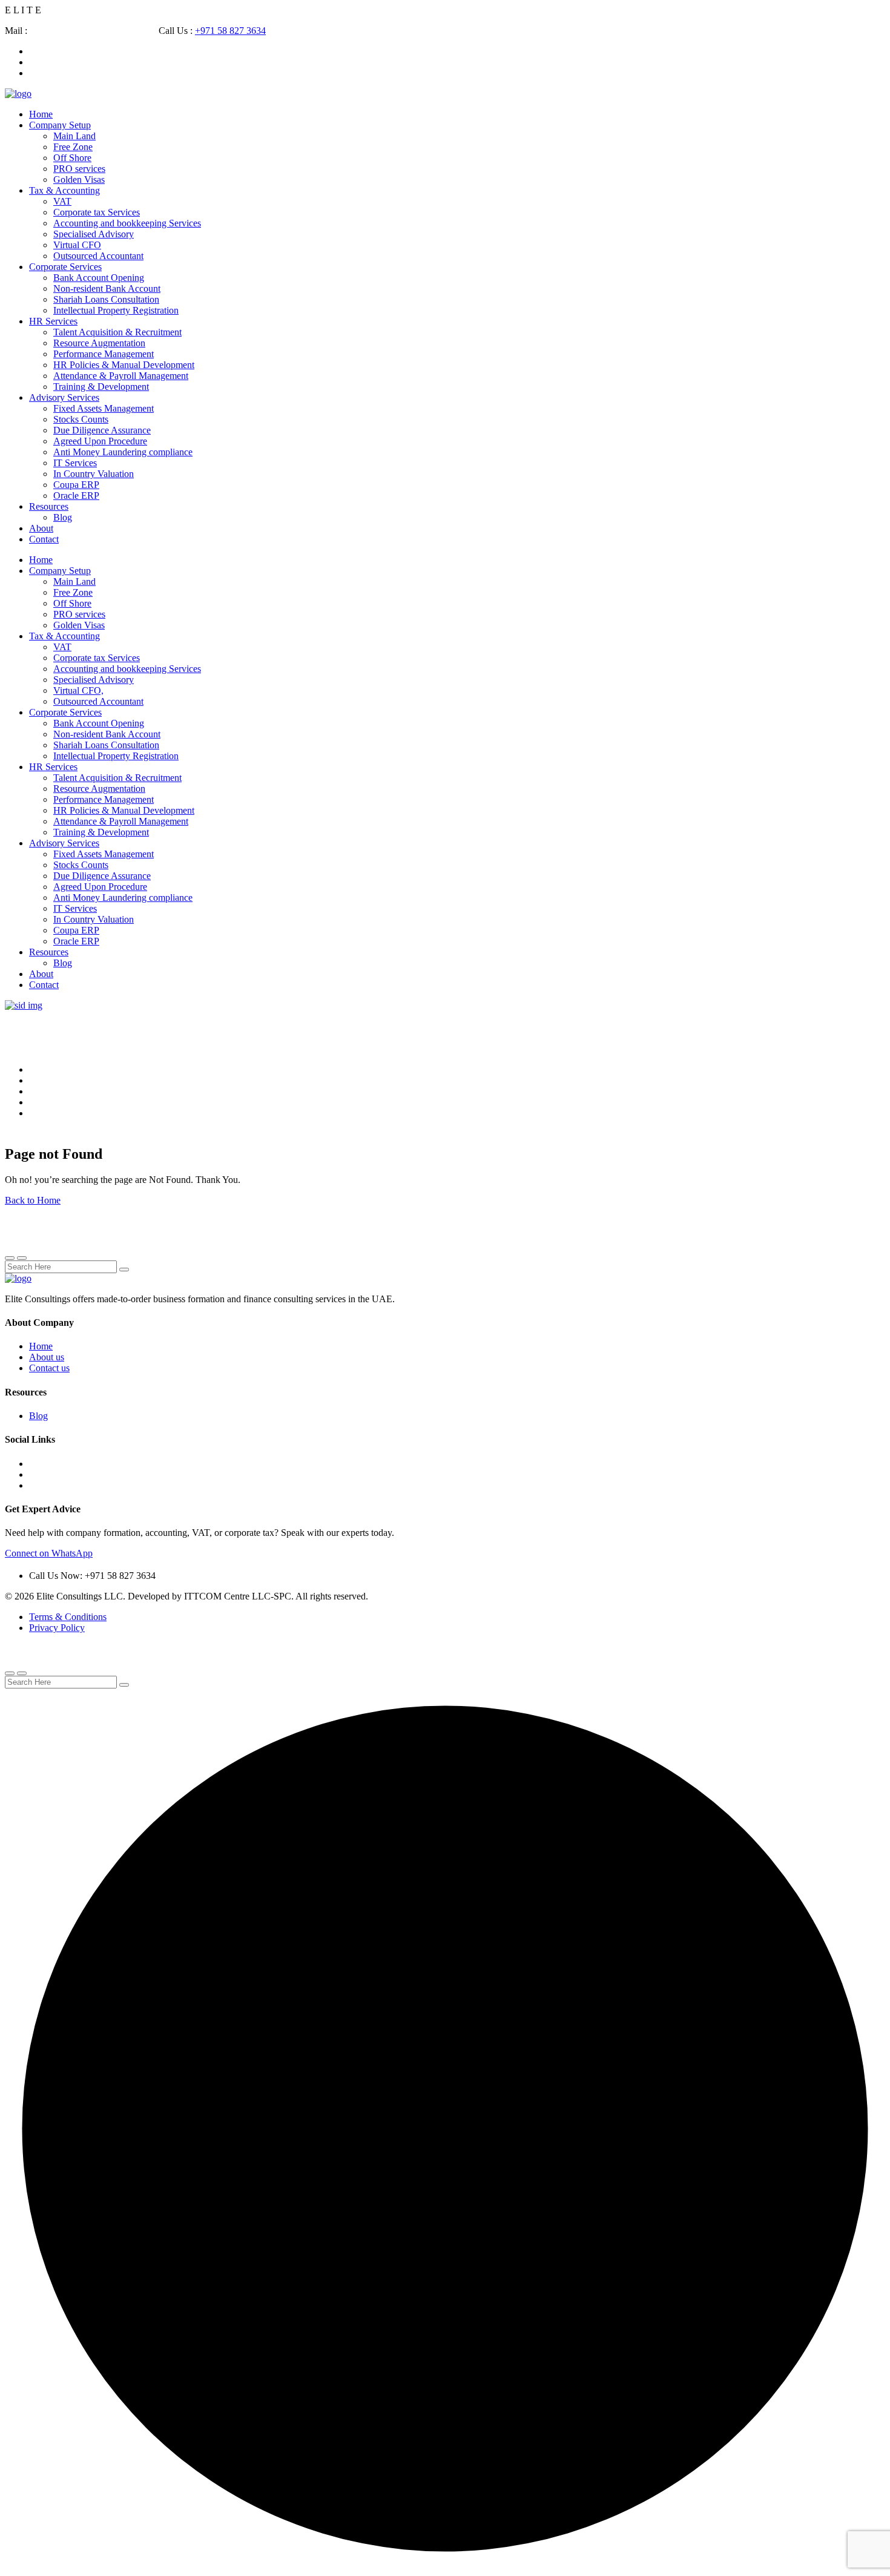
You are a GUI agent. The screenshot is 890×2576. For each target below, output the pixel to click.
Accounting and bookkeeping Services (127, 223)
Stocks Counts (81, 419)
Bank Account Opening (99, 278)
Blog (63, 517)
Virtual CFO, (78, 690)
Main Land (74, 136)
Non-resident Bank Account (107, 288)
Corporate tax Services (97, 212)
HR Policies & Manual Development (124, 365)
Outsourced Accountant (98, 256)
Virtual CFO (77, 245)
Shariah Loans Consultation (106, 299)
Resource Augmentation (99, 343)
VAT (62, 201)
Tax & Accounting (64, 190)
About (41, 528)
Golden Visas (79, 180)
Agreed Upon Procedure (100, 441)
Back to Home (33, 1200)
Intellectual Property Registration (116, 310)
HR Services (53, 321)
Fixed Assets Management (104, 408)
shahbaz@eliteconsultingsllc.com (94, 31)
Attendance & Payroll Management (121, 376)
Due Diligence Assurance (102, 430)
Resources (49, 506)
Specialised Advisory (94, 234)
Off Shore (72, 158)
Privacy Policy (57, 1628)
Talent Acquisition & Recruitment (117, 332)
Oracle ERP (76, 496)
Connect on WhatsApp (49, 1553)
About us (47, 1357)
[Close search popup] (10, 1673)
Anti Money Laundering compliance (123, 452)
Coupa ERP (76, 485)
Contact (44, 539)
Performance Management (104, 354)
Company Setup (60, 125)
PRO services (79, 169)
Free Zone (73, 147)
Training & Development (101, 387)
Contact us (49, 1368)
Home (41, 114)
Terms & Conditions (68, 1617)
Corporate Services (65, 267)
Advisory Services (64, 397)
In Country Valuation (94, 474)
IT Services (75, 463)
